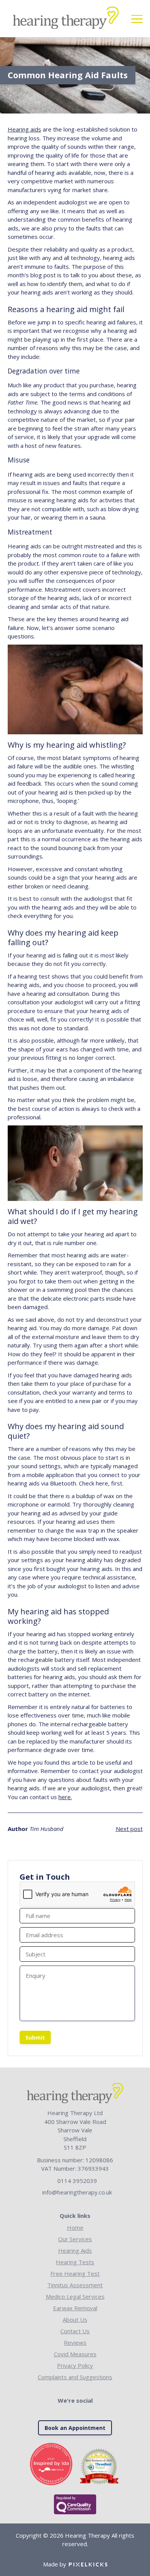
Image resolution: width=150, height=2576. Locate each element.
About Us (75, 2319)
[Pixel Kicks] (87, 2564)
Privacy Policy (75, 2365)
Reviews (75, 2342)
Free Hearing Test (75, 2273)
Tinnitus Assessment (75, 2285)
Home (75, 2227)
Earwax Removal (75, 2308)
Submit (35, 2037)
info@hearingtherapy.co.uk (77, 2192)
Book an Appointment (75, 2428)
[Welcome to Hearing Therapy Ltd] (66, 19)
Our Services (75, 2239)
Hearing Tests (75, 2262)
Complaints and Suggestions (75, 2377)
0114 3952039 (77, 2181)
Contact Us (75, 2331)
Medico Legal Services (75, 2296)
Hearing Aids (75, 2250)
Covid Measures (75, 2354)
